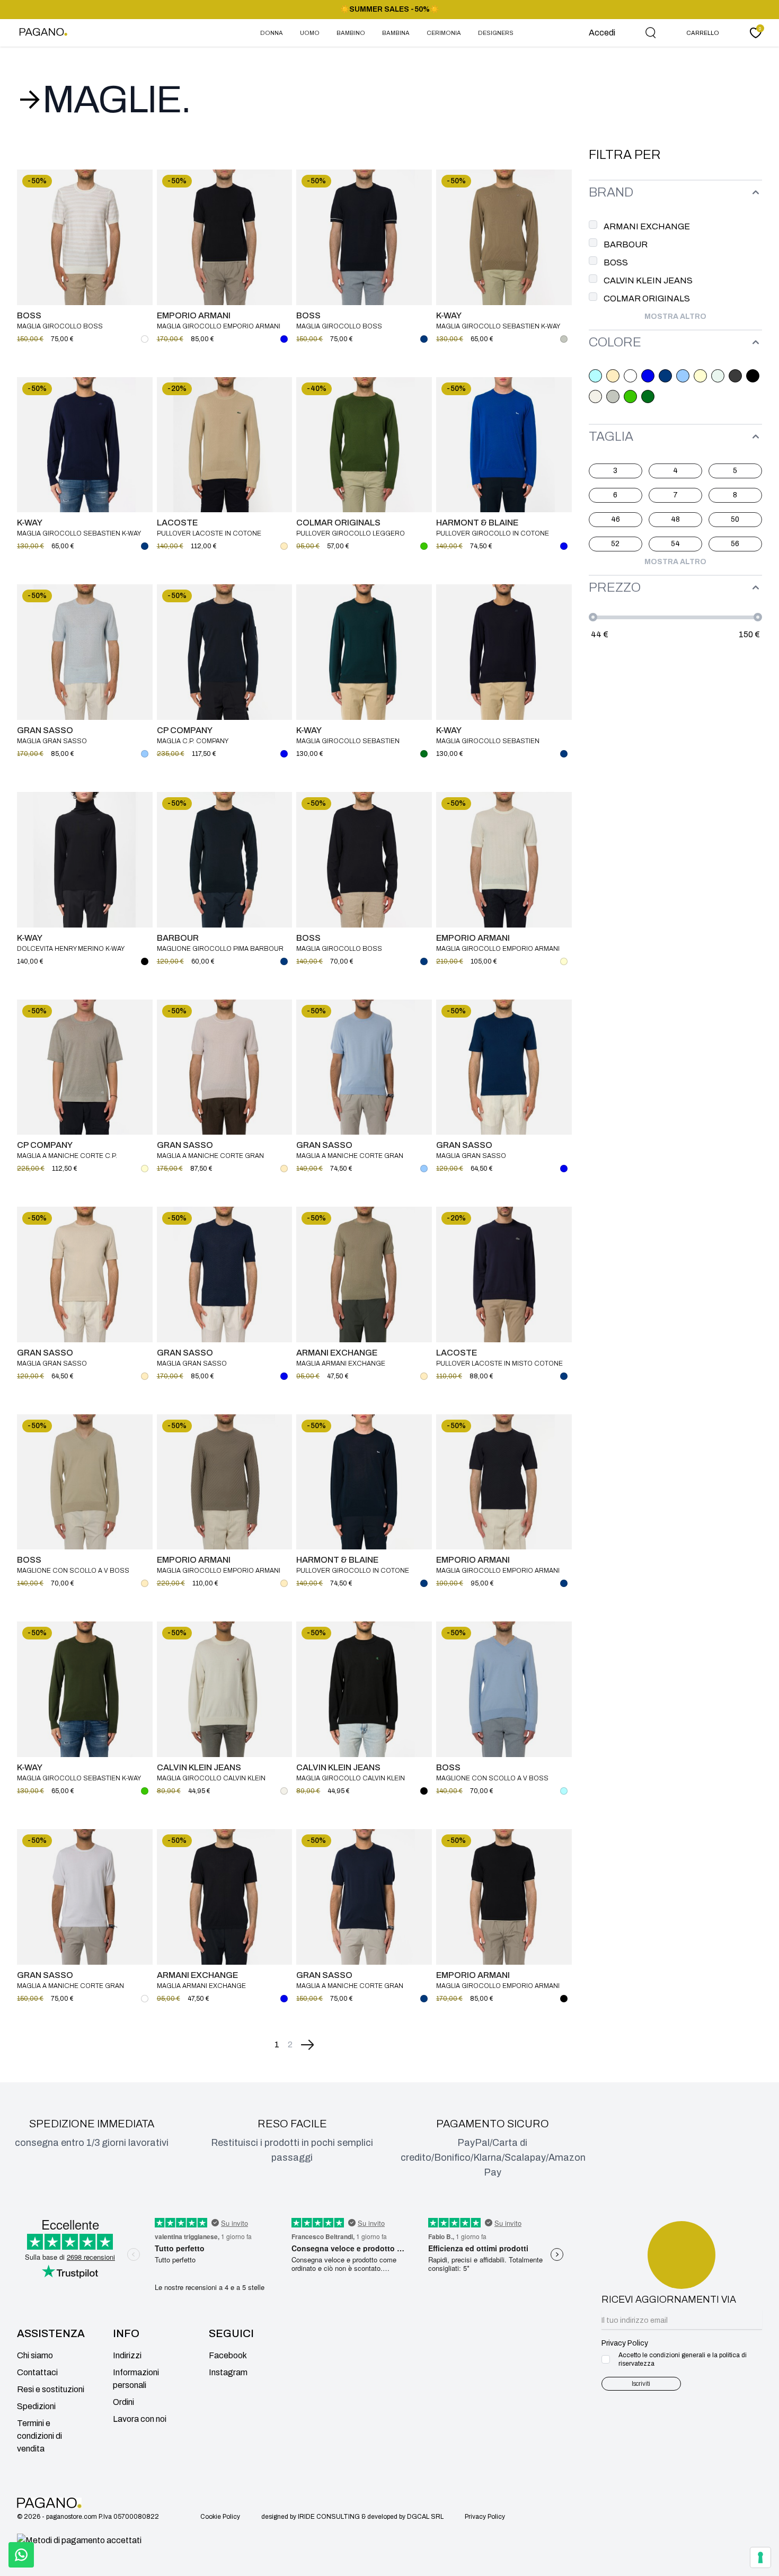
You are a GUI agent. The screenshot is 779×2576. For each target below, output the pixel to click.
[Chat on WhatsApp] (21, 2555)
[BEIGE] (613, 376)
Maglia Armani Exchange (341, 1363)
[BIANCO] (630, 376)
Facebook (228, 2355)
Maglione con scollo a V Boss (73, 1571)
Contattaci (37, 2372)
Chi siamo (35, 2355)
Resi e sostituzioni (51, 2389)
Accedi (602, 33)
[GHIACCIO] (718, 376)
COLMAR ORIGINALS (338, 523)
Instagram (228, 2372)
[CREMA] (700, 376)
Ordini (123, 2402)
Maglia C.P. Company (193, 741)
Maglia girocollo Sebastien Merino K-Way (348, 741)
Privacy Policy (485, 2517)
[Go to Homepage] (46, 33)
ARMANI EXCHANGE (337, 1353)
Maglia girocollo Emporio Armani (219, 326)
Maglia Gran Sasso (52, 741)
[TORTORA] (613, 396)
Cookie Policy (220, 2517)
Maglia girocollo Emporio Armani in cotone (498, 949)
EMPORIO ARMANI (194, 315)
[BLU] (648, 376)
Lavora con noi (140, 2419)
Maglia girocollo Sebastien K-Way (498, 326)
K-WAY (449, 315)
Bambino (351, 33)
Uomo (310, 33)
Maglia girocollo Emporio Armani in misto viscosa (498, 1571)
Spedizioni (36, 2406)
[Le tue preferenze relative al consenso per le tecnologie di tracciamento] (760, 2557)
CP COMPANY (185, 730)
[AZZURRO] (595, 376)
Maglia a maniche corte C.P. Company (67, 1156)
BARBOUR (178, 938)
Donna (272, 33)
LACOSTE (177, 523)
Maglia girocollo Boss (60, 326)
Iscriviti (641, 2384)
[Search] (651, 33)
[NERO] (753, 376)
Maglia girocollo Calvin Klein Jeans (211, 1779)
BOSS (29, 315)
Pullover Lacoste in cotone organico (209, 534)
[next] (307, 2045)
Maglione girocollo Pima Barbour (220, 949)
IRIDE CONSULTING (329, 2517)
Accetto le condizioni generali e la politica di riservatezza (683, 2359)
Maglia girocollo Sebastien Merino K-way (488, 741)
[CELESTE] (683, 376)
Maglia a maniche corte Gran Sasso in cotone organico (210, 1156)
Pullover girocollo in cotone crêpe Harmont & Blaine (493, 534)
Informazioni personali (136, 2379)
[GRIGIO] (735, 376)
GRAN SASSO (45, 730)
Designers (496, 33)
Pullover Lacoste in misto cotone (499, 1363)
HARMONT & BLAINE (477, 523)
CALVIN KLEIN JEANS (199, 1767)
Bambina (396, 33)
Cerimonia (444, 33)
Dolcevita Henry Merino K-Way (71, 949)
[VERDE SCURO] (648, 396)
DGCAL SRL (425, 2517)
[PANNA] (595, 396)
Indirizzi (127, 2355)
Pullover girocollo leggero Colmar (351, 534)
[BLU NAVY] (665, 376)
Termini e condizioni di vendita (39, 2436)
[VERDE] (630, 396)
